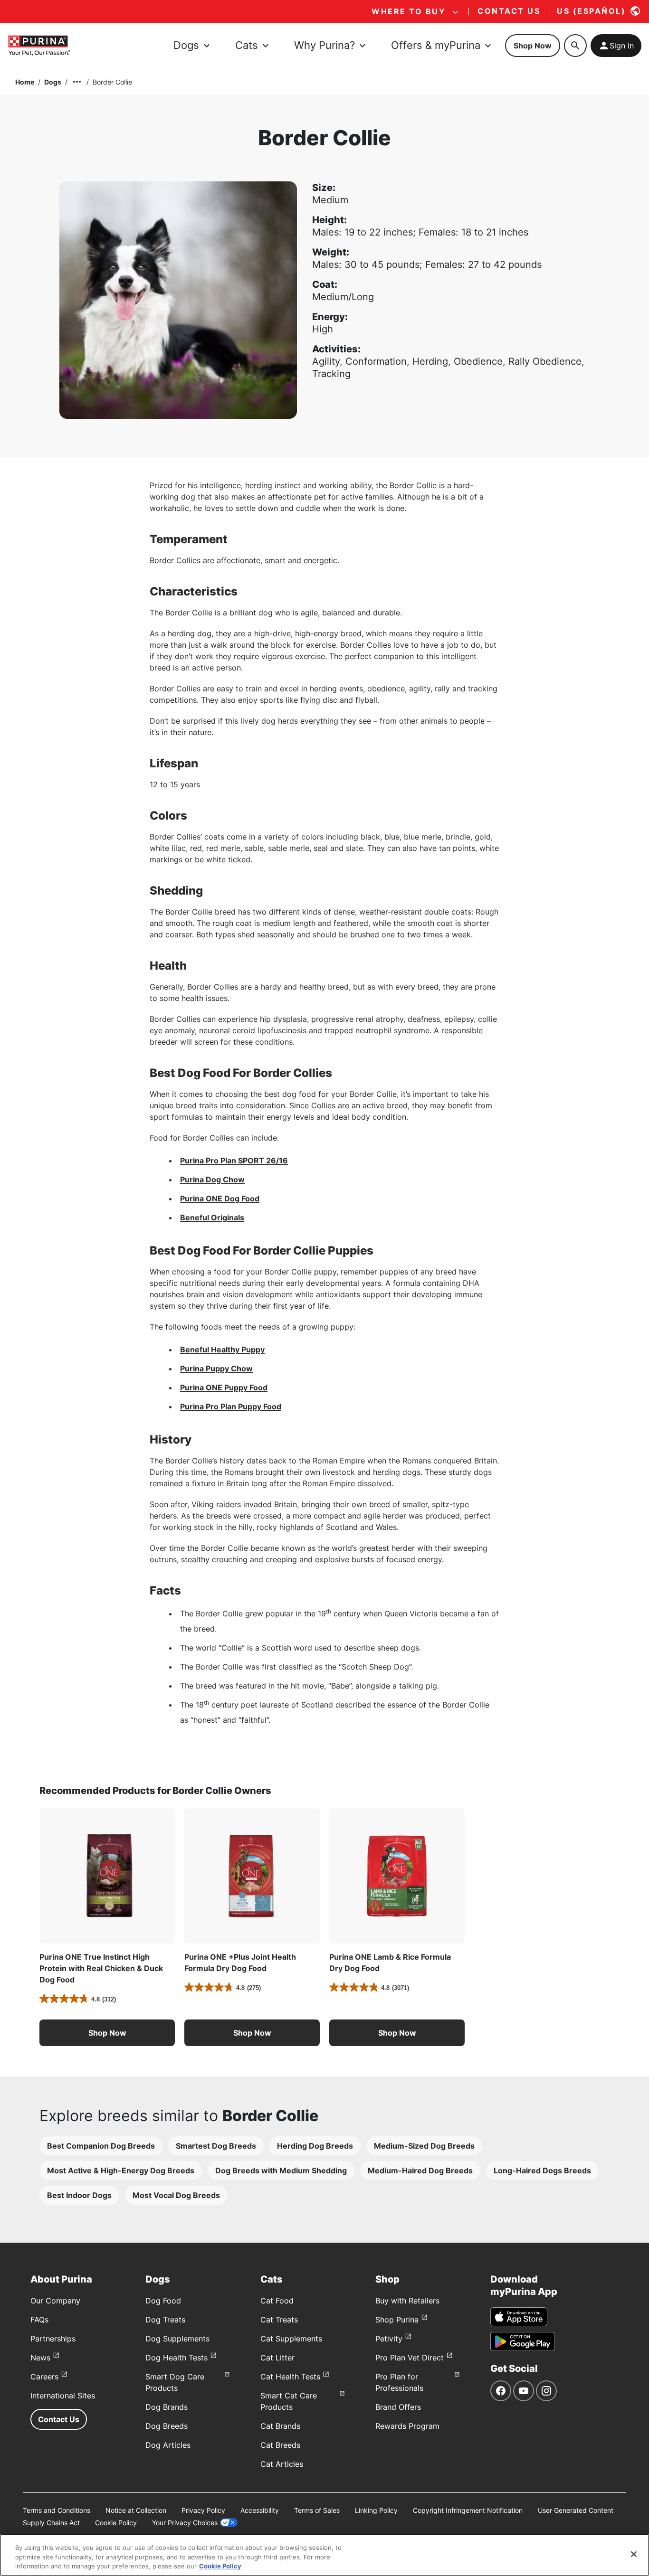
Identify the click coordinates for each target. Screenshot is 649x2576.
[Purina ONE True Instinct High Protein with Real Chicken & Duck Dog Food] (107, 1876)
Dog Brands (167, 2407)
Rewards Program (407, 2426)
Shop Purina (397, 2320)
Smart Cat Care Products (289, 2401)
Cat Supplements (291, 2339)
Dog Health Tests (177, 2358)
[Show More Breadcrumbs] (77, 82)
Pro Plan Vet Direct (410, 2358)
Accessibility (260, 2510)
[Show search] (575, 46)
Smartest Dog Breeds (216, 2146)
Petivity (389, 2339)
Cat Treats (279, 2320)
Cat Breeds (280, 2445)
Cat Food (277, 2301)
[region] (324, 2555)
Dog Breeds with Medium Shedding (281, 2170)
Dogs (53, 82)
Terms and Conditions (57, 2510)
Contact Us (59, 2419)
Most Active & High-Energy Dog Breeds (121, 2170)
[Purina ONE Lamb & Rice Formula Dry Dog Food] (397, 1876)
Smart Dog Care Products (175, 2382)
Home (25, 82)
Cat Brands (280, 2426)
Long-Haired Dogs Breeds (542, 2170)
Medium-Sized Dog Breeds (424, 2146)
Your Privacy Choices (185, 2523)
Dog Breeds (167, 2426)
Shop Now (533, 46)
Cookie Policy (116, 2523)
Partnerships (53, 2339)
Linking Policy (376, 2510)
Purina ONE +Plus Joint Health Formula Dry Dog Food (240, 1963)
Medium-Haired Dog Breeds (420, 2170)
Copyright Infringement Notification (468, 2510)
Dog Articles (168, 2445)
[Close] (634, 2554)
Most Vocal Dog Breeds (176, 2195)
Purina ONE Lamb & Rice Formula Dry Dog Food (390, 1963)
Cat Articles (282, 2464)
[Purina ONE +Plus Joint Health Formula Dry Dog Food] (252, 1876)
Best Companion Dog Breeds (101, 2146)
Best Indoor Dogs (79, 2195)
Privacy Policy (203, 2510)
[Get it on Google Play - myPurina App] (522, 2341)
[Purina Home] (39, 45)
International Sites (63, 2396)
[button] (107, 2033)
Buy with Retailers (407, 2301)
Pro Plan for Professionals (399, 2382)
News (40, 2358)
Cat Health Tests (290, 2377)
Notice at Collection (136, 2510)
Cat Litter (277, 2358)
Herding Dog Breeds (315, 2146)
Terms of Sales (317, 2510)
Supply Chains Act (51, 2523)
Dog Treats (165, 2320)
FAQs (39, 2320)
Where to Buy (409, 11)
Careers (44, 2377)
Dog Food (163, 2301)
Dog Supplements (177, 2339)
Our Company (55, 2301)
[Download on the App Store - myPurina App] (519, 2317)
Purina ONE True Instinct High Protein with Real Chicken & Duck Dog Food (101, 1968)
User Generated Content (576, 2510)
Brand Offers (398, 2407)
